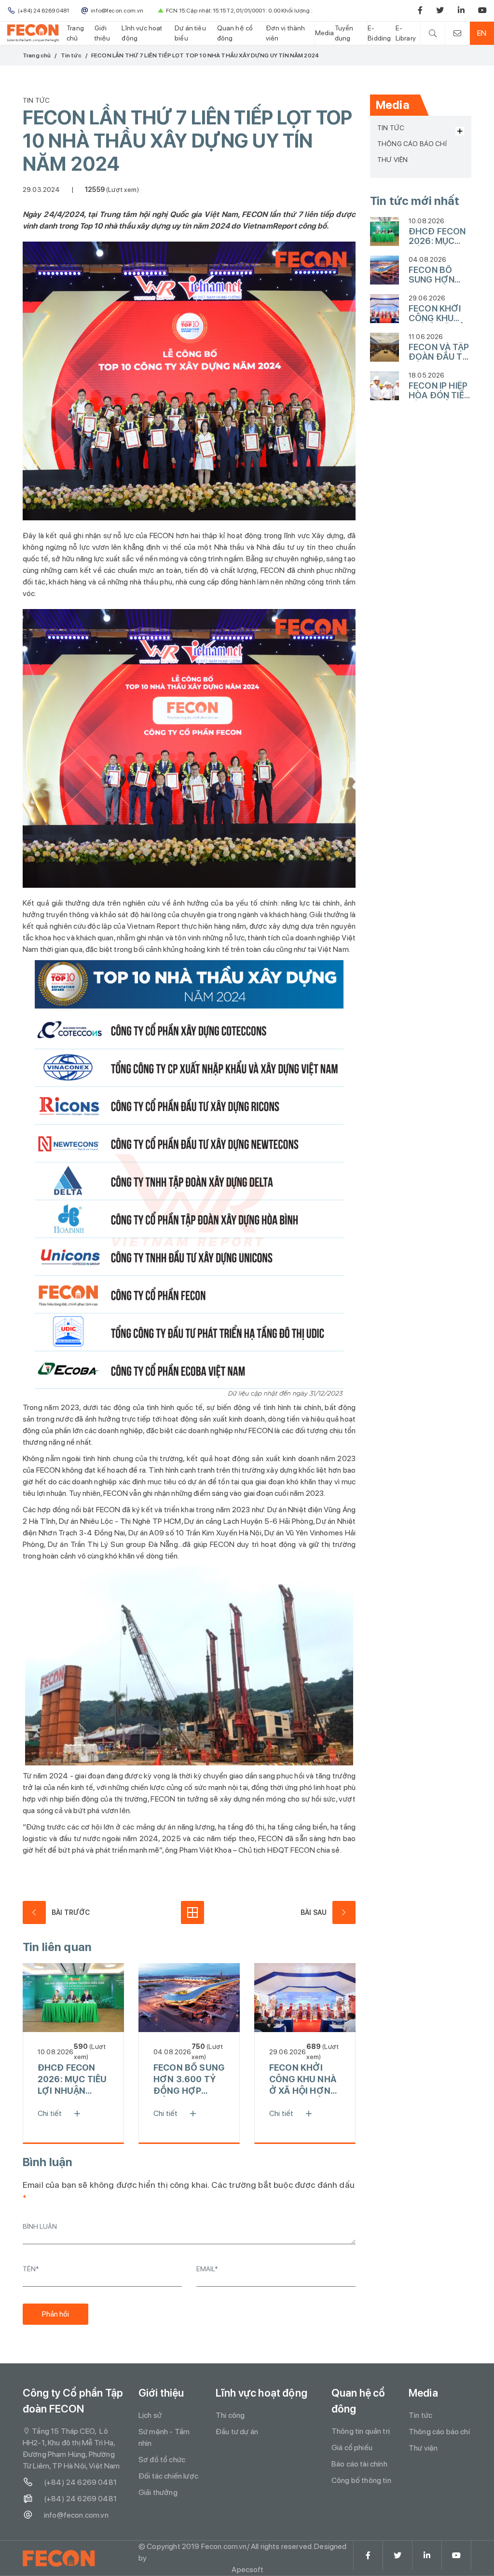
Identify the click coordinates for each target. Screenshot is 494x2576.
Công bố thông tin (361, 2480)
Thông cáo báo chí (412, 144)
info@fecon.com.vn (76, 2515)
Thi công (230, 2415)
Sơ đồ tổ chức (162, 2460)
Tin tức (71, 55)
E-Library (406, 33)
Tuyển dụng (344, 33)
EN (482, 33)
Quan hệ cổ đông (235, 33)
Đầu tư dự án (237, 2432)
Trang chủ (75, 33)
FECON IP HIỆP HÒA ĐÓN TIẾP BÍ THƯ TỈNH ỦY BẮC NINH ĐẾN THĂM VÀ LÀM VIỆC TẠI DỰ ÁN (439, 391)
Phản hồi (55, 2314)
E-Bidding (379, 33)
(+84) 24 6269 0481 (80, 2482)
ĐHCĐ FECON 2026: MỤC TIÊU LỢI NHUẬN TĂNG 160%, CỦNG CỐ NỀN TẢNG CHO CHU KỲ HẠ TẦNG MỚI (72, 2080)
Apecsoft (247, 2569)
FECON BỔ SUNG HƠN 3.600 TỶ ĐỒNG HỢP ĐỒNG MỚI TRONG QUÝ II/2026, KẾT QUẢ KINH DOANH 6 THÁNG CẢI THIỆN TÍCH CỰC (189, 2080)
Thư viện (392, 160)
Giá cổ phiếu (352, 2447)
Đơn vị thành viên (286, 33)
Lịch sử (150, 2415)
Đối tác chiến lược (168, 2476)
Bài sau (314, 1912)
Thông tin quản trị (361, 2431)
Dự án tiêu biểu (190, 33)
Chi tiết (50, 2113)
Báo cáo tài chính (359, 2464)
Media (325, 33)
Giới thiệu (103, 33)
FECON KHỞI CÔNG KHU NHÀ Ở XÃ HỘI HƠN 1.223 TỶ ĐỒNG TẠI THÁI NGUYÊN (303, 2080)
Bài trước (71, 1912)
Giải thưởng (158, 2492)
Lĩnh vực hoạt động (142, 33)
